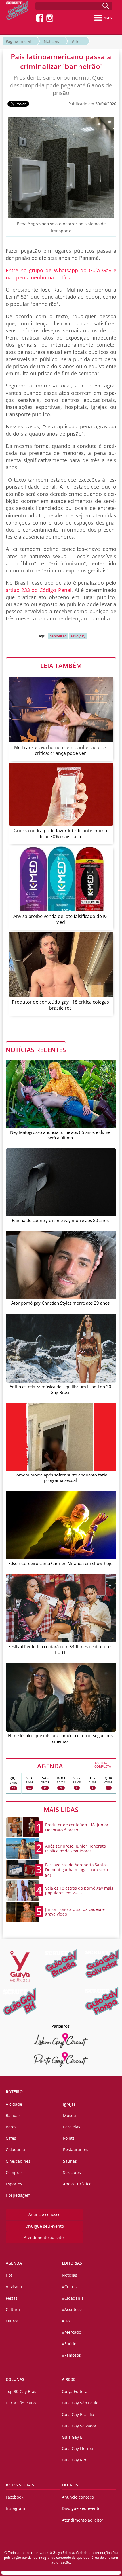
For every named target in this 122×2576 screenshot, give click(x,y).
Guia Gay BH (74, 2437)
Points (69, 2138)
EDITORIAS (72, 2263)
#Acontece (72, 2309)
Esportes (14, 2184)
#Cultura (70, 2287)
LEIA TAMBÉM (61, 665)
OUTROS (70, 2485)
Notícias (51, 41)
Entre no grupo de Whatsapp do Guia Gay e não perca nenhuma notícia (61, 274)
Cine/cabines (18, 2161)
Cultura (13, 2309)
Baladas (13, 2115)
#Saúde (69, 2344)
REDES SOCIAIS (20, 2485)
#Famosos (71, 2355)
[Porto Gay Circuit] (61, 2059)
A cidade (14, 2104)
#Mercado (71, 2332)
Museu (70, 2115)
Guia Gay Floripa (77, 2448)
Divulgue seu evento (45, 2226)
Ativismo (14, 2287)
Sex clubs (72, 2172)
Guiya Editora (75, 2391)
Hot (9, 2275)
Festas (12, 2298)
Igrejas (69, 2104)
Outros (12, 2321)
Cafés (11, 2138)
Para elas (72, 2127)
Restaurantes (76, 2150)
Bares (11, 2127)
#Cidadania (73, 2298)
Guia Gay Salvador (79, 2426)
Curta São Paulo (21, 2403)
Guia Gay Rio (74, 2460)
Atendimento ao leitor (45, 2237)
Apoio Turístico (77, 2184)
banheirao (58, 636)
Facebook (14, 2497)
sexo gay (78, 636)
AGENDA (75, 1766)
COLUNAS (15, 2379)
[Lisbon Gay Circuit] (61, 2040)
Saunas (70, 2161)
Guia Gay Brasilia (78, 2414)
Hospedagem (18, 2195)
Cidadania (15, 2150)
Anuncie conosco (44, 2214)
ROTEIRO (14, 2092)
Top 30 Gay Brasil (22, 2391)
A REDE (69, 2379)
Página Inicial (18, 41)
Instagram (15, 2508)
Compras (14, 2172)
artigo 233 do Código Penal (39, 590)
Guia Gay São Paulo (80, 2403)
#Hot (76, 41)
